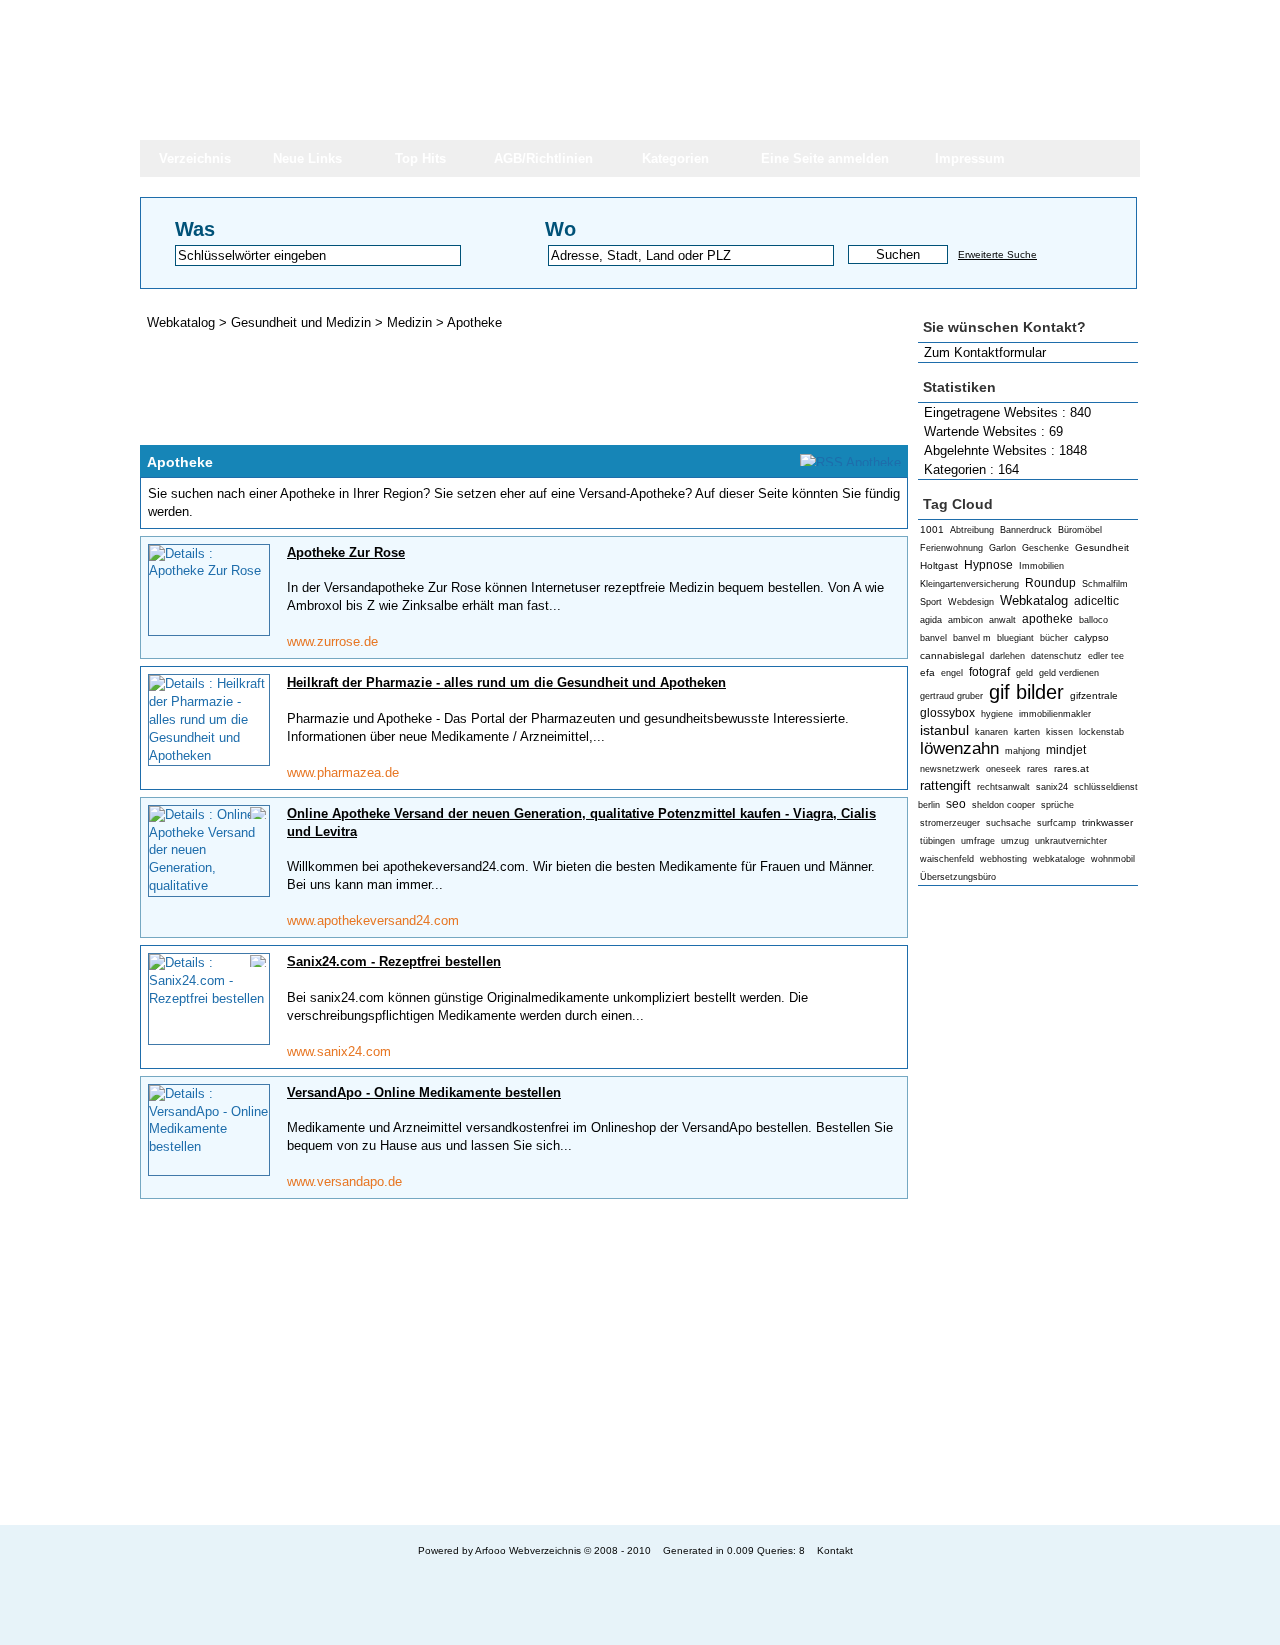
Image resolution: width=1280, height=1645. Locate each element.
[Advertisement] (1028, 1206)
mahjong (1022, 751)
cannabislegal (952, 655)
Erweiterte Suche (997, 254)
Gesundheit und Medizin (303, 322)
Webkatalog (1034, 600)
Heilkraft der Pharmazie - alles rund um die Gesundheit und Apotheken (506, 682)
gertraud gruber (951, 696)
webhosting (1003, 859)
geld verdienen (1069, 673)
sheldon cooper (1003, 805)
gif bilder (1026, 691)
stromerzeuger (950, 823)
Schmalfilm (1105, 584)
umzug (1015, 841)
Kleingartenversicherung (969, 584)
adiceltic (1096, 601)
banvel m (972, 638)
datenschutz (1056, 656)
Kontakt (835, 1550)
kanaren (991, 732)
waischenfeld (947, 859)
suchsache (1008, 823)
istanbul (944, 730)
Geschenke (1045, 548)
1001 (932, 529)
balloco (1093, 620)
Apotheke (474, 322)
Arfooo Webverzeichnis (528, 1550)
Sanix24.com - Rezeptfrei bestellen (394, 961)
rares (1037, 769)
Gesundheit (1102, 547)
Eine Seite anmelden (825, 158)
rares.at (1071, 768)
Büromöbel (1080, 530)
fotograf (989, 672)
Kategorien (675, 158)
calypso (1091, 637)
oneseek (1003, 769)
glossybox (947, 713)
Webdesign (971, 602)
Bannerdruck (1026, 530)
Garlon (1002, 548)
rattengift (945, 785)
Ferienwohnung (951, 548)
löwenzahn (959, 748)
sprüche (1057, 805)
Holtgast (939, 565)
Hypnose (988, 565)
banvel (933, 638)
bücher (1054, 638)
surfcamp (1056, 823)
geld (1024, 673)
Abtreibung (972, 530)
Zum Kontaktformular (985, 352)
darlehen (1007, 656)
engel (952, 673)
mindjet (1066, 750)
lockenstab (1101, 732)
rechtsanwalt (1003, 787)
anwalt (1002, 620)
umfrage (978, 841)
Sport (931, 602)
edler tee (1106, 656)
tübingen (937, 841)
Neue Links (307, 158)
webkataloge (1059, 859)
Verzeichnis (195, 158)
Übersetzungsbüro (958, 877)
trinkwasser (1107, 822)
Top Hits (420, 158)
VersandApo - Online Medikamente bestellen (424, 1092)
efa (927, 672)
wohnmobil (1113, 859)
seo (956, 804)
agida (931, 620)
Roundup (1050, 583)
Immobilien (1041, 566)
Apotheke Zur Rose (346, 552)
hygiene (997, 714)
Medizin (411, 322)
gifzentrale (1094, 695)
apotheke (1047, 619)
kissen (1059, 732)
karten (1027, 732)
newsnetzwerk (950, 769)
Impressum (970, 158)
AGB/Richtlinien (543, 158)
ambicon (965, 620)
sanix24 (1052, 787)
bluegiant (1015, 638)
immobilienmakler (1055, 714)
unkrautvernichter (1071, 841)
